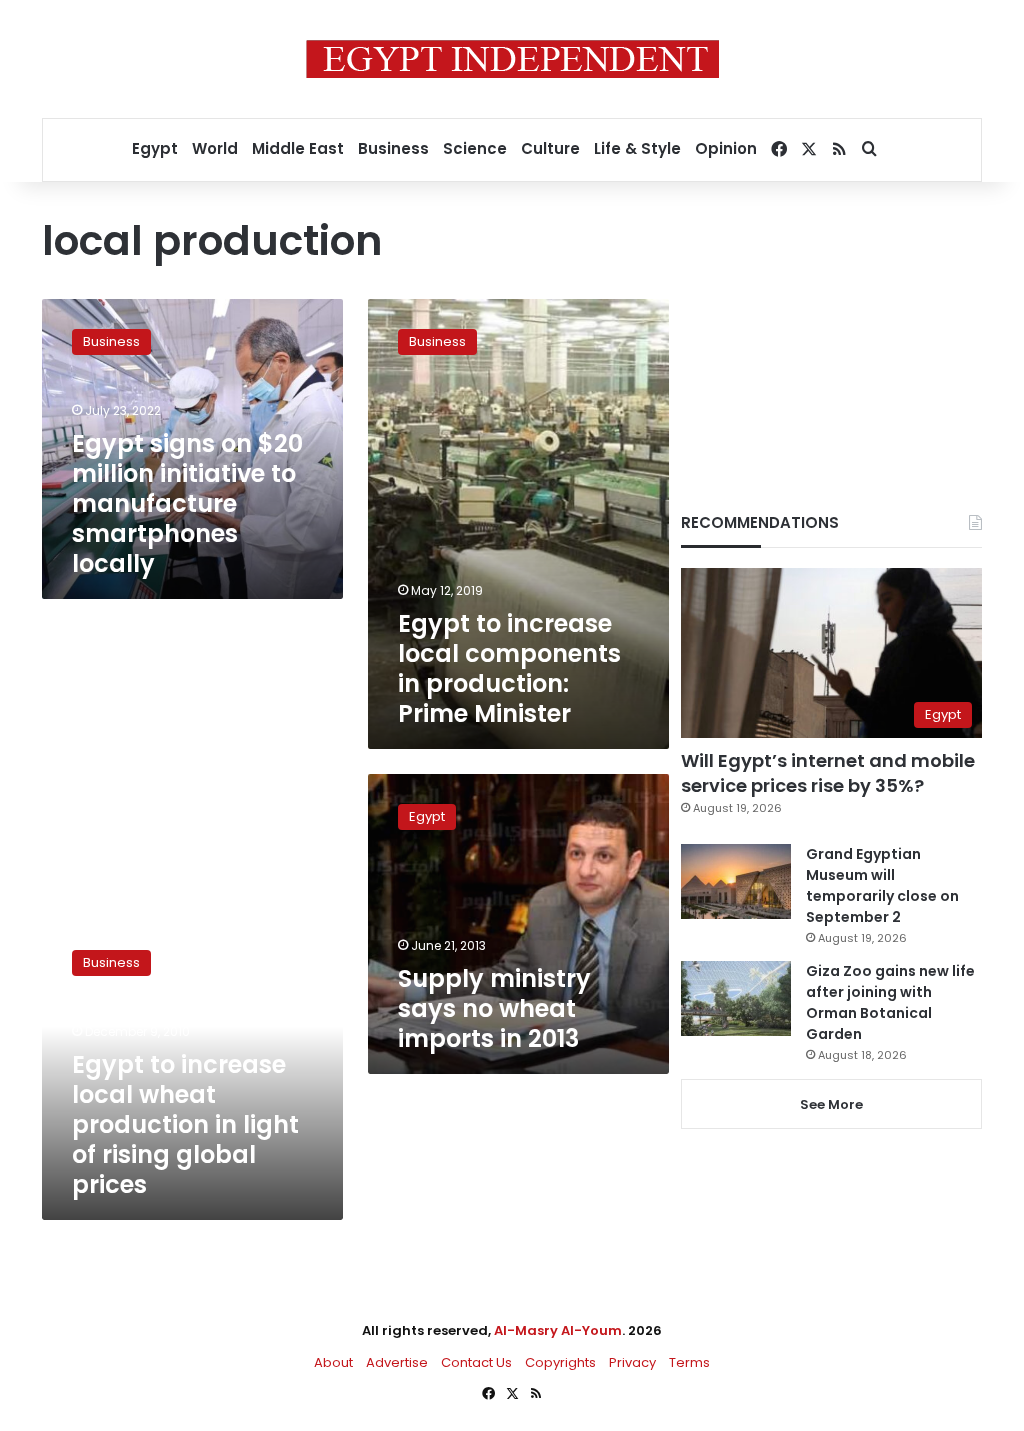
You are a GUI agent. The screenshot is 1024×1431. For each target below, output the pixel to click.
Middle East (298, 148)
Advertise (397, 1362)
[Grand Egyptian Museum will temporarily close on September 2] (736, 881)
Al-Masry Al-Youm (558, 1330)
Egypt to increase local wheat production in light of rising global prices (185, 1124)
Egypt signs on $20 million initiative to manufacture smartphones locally (187, 503)
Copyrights (560, 1362)
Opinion (726, 148)
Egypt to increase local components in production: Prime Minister (509, 668)
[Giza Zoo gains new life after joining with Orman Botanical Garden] (736, 998)
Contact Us (476, 1362)
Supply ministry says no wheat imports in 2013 (494, 1008)
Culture (550, 148)
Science (475, 148)
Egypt (155, 148)
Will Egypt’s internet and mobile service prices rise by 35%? (828, 773)
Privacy (632, 1362)
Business (393, 148)
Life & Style (637, 148)
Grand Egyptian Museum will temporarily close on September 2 (882, 885)
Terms (689, 1362)
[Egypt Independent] (512, 59)
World (215, 148)
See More (831, 1104)
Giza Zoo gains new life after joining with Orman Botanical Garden (890, 1002)
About (333, 1362)
